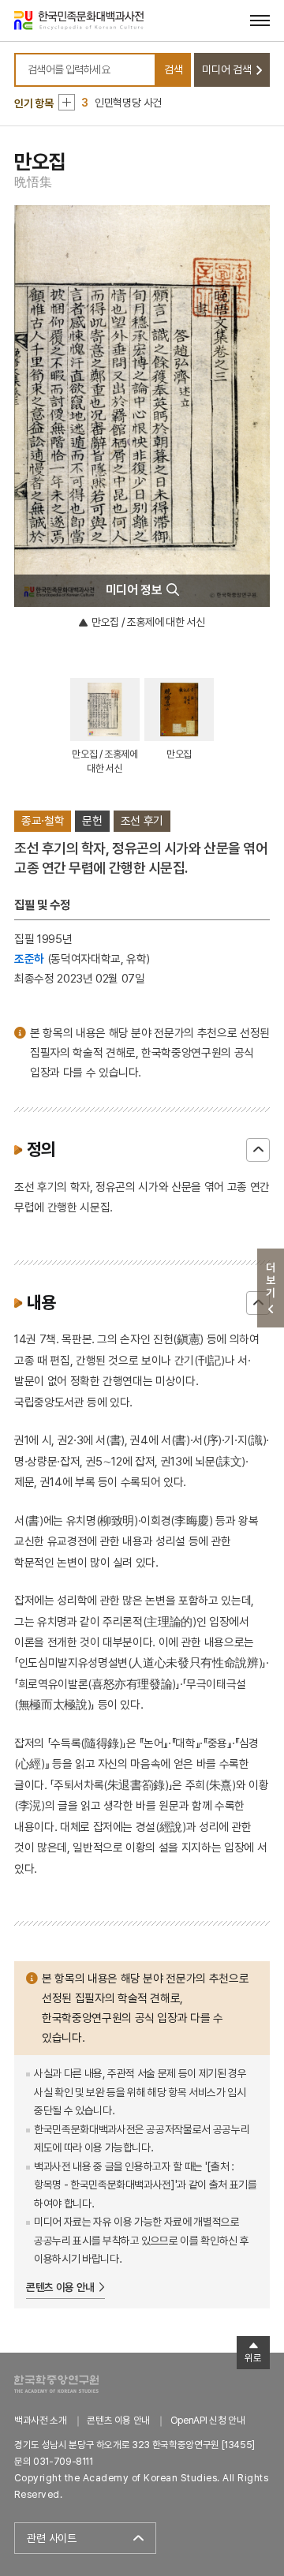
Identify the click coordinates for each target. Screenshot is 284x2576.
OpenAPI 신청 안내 (207, 2420)
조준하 (29, 959)
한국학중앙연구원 (56, 2384)
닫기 (258, 1150)
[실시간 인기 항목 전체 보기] (67, 102)
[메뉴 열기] (260, 20)
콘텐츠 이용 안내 (60, 2287)
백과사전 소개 (41, 2420)
